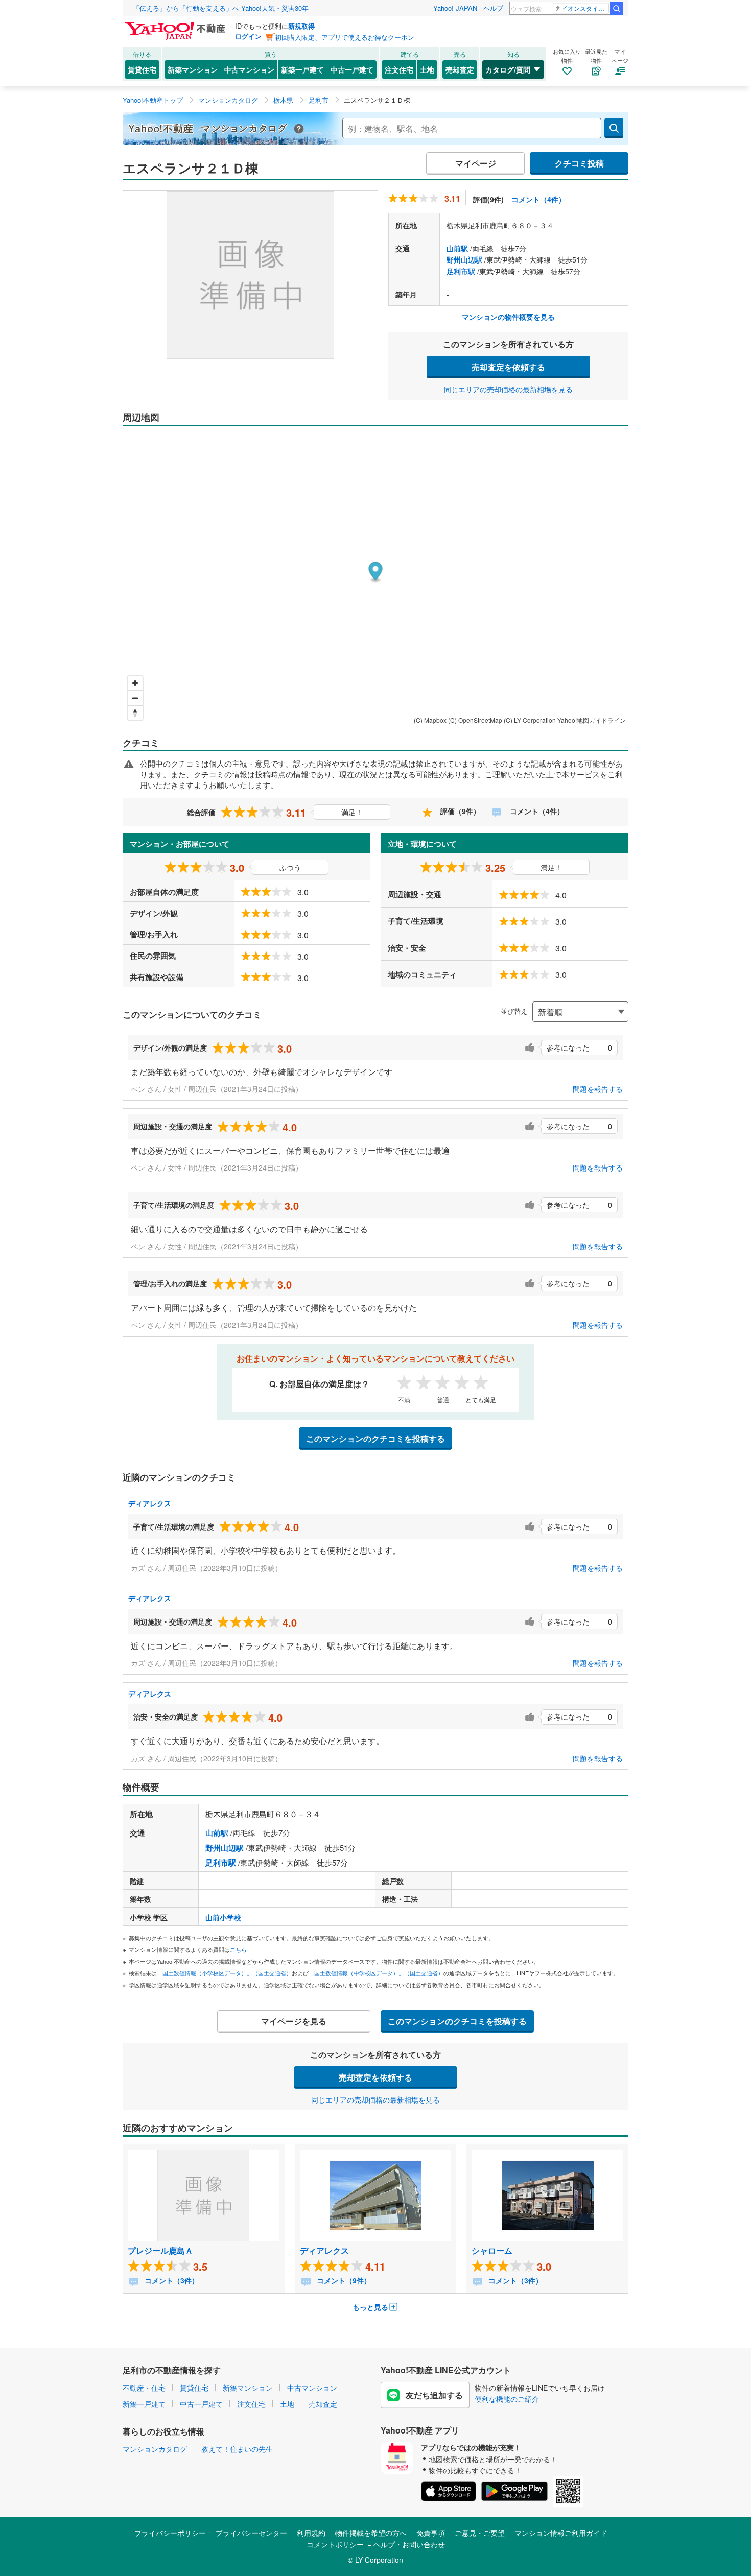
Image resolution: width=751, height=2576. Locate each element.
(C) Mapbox (430, 720)
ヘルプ (493, 8)
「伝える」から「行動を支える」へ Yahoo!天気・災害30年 (221, 8)
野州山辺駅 (464, 259)
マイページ (476, 163)
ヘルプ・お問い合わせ (409, 2544)
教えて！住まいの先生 (237, 2449)
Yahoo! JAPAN (455, 8)
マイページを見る (294, 2021)
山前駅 (457, 248)
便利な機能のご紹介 (507, 2399)
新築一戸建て (302, 69)
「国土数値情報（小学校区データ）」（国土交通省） (224, 1973)
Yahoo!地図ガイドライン (592, 720)
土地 (427, 69)
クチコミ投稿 (579, 163)
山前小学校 (223, 1917)
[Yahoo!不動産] (176, 25)
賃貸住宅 (142, 69)
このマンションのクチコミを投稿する (375, 1438)
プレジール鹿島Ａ (160, 2250)
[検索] (617, 8)
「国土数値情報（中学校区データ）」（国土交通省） (376, 1973)
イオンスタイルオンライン (585, 8)
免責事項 (431, 2533)
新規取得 (301, 26)
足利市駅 (461, 271)
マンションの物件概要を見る (508, 317)
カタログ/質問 (508, 69)
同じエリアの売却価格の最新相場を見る (508, 389)
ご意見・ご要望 (480, 2533)
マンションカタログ (155, 2449)
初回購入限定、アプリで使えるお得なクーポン (345, 37)
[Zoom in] (135, 683)
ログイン (248, 36)
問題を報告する (598, 1089)
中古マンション (249, 69)
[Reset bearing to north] (135, 713)
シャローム (492, 2250)
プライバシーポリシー (170, 2533)
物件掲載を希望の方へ (371, 2533)
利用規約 (311, 2533)
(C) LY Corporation (530, 720)
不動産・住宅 (144, 2388)
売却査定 (460, 69)
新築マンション (193, 69)
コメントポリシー (335, 2544)
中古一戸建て (352, 69)
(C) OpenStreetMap (475, 720)
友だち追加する (434, 2395)
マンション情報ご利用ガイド (561, 2533)
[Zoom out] (135, 698)
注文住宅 (399, 69)
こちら (238, 1949)
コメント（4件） (538, 199)
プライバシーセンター (251, 2533)
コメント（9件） (343, 2280)
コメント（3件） (171, 2280)
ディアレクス (150, 1503)
